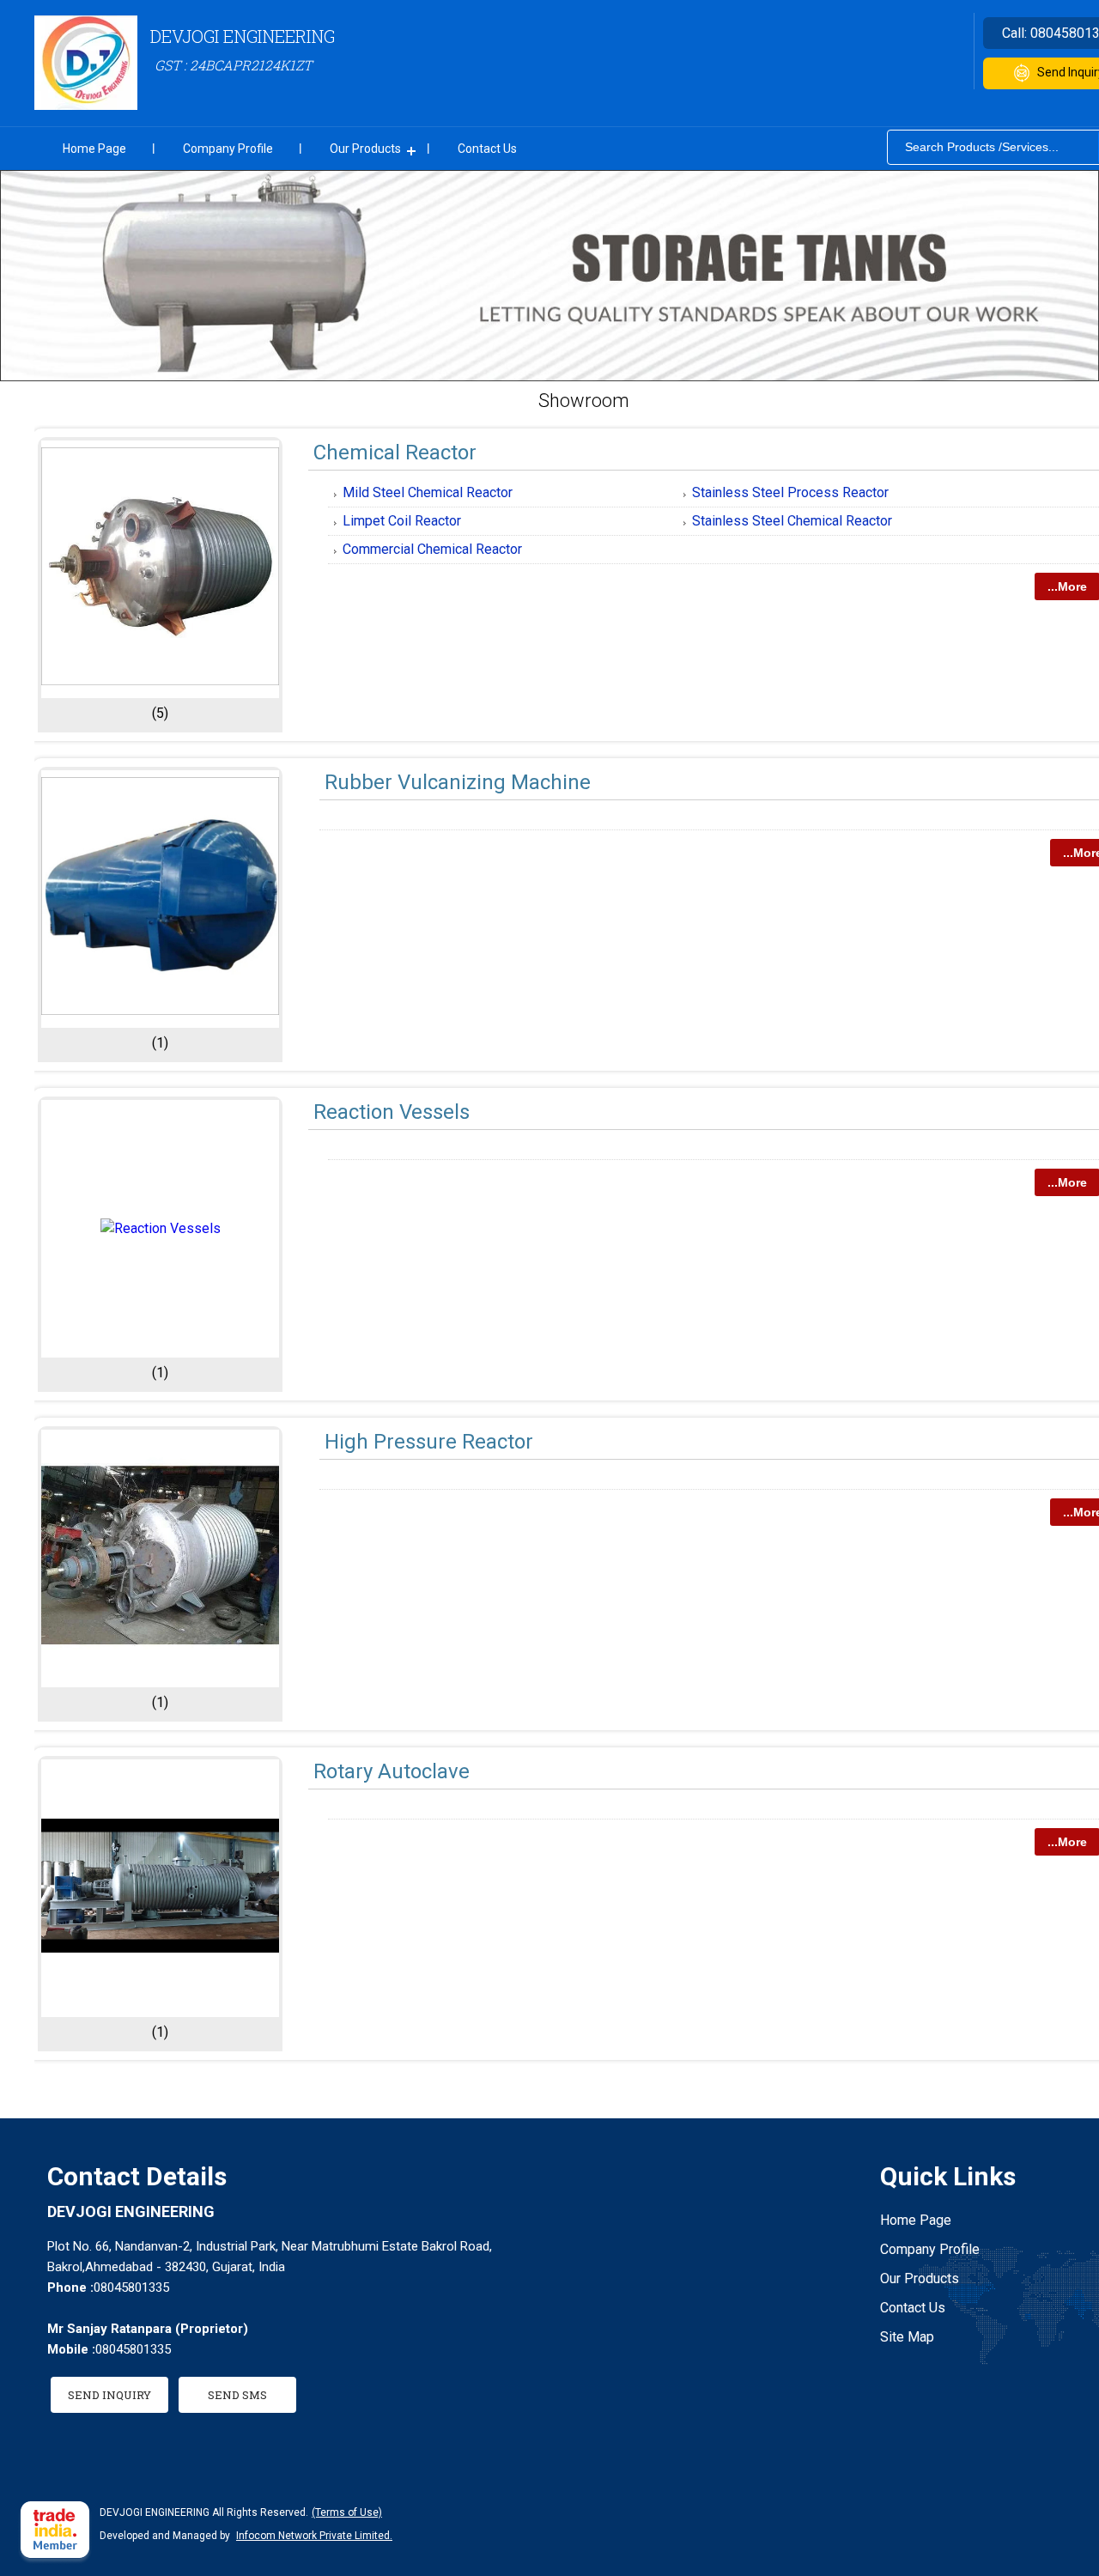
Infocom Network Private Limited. (314, 2536)
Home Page (94, 149)
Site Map (907, 2337)
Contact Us (487, 149)
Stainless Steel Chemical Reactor (792, 521)
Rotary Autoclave (392, 1771)
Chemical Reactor (395, 453)
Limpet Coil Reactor (402, 521)
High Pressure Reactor (429, 1442)
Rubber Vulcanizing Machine (458, 782)
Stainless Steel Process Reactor (790, 492)
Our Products (365, 149)
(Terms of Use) (347, 2512)
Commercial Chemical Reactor (432, 549)
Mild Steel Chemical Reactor (428, 492)
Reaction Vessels (392, 1112)
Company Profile (228, 149)
